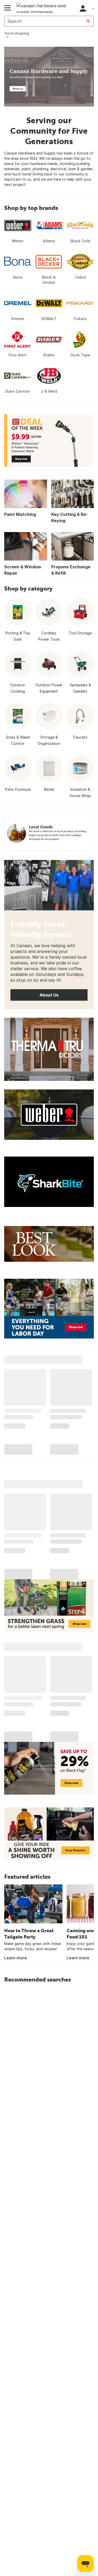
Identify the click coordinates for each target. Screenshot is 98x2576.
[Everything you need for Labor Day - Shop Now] (49, 1309)
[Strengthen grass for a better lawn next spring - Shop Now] (49, 1606)
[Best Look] (49, 1244)
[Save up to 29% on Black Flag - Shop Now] (49, 1768)
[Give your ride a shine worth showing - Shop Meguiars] (49, 1834)
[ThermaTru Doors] (49, 1049)
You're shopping (17, 33)
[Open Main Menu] (7, 8)
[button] (83, 8)
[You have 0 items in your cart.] (93, 8)
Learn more (16, 1958)
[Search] (88, 21)
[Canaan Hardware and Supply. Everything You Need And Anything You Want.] (49, 77)
